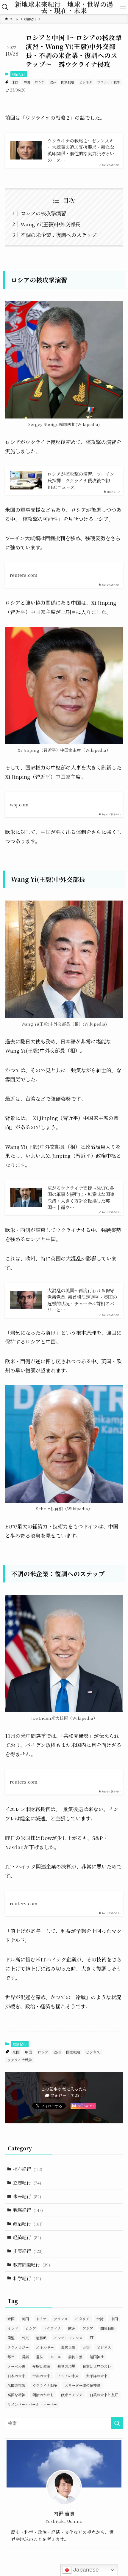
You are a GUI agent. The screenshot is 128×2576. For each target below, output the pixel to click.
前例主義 (75, 2357)
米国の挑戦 (16, 2385)
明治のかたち (43, 2395)
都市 (11, 2357)
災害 (86, 2347)
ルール (56, 2357)
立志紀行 (27, 2182)
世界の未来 (41, 2376)
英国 (25, 2319)
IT (92, 2338)
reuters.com (24, 575)
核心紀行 (28, 2169)
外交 (25, 2338)
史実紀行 (28, 2251)
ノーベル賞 (16, 2366)
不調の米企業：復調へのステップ (58, 235)
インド (13, 2328)
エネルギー (45, 2347)
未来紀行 (27, 2196)
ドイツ (41, 2319)
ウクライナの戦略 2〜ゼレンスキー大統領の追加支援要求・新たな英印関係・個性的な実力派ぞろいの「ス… (81, 150)
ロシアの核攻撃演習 (43, 213)
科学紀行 (27, 2278)
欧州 (53, 82)
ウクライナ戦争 (109, 82)
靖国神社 (97, 2357)
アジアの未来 (68, 2376)
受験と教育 (41, 2366)
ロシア (40, 82)
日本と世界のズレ (97, 2366)
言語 (25, 2357)
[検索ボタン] (5, 7)
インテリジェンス (68, 2338)
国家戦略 (68, 82)
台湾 (100, 2319)
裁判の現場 (66, 2366)
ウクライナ (52, 2328)
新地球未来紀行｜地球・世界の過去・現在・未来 (64, 7)
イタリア (82, 2319)
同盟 (11, 2338)
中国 (27, 82)
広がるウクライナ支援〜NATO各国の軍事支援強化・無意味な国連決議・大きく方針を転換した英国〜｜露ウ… (81, 1198)
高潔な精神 (16, 2395)
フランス (61, 2319)
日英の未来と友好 (104, 2395)
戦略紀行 (28, 2210)
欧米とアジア (72, 2395)
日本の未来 (16, 2376)
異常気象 (68, 2347)
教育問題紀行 (32, 2264)
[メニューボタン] (123, 7)
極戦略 (41, 2338)
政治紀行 (18, 74)
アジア (88, 2328)
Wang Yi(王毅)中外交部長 (50, 224)
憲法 (40, 2357)
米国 (15, 82)
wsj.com (19, 804)
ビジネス (86, 82)
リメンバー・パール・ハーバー (32, 2404)
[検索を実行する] (117, 2423)
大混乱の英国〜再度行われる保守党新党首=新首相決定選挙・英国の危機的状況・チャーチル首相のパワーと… (82, 1300)
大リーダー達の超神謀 (82, 2385)
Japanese (85, 2570)
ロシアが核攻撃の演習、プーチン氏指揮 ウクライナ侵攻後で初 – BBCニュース (81, 480)
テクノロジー (18, 2347)
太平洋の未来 (97, 2376)
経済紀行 (27, 2237)
